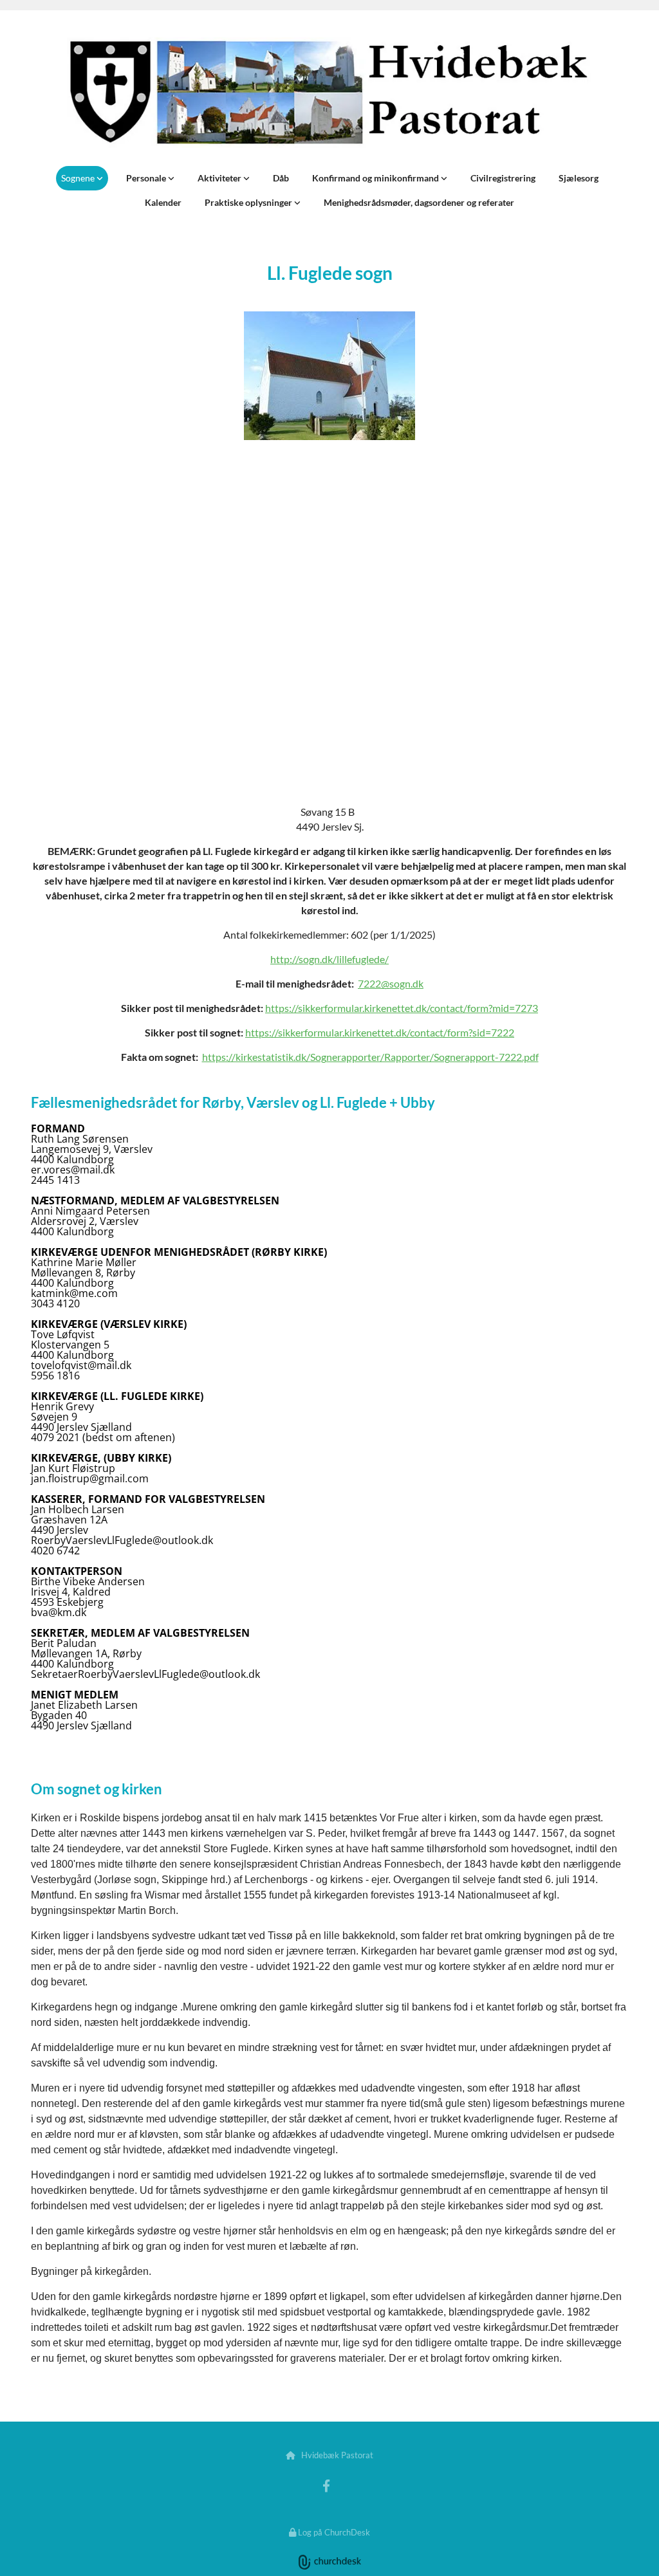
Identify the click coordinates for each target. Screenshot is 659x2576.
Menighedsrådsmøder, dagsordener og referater (419, 202)
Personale (147, 178)
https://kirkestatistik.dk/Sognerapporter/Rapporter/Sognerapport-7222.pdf (370, 1057)
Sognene (79, 178)
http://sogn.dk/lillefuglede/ (329, 959)
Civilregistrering (503, 178)
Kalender (163, 202)
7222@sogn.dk (391, 983)
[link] (82, 178)
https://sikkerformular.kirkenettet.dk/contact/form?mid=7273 (402, 1008)
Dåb (281, 178)
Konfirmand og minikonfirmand (376, 178)
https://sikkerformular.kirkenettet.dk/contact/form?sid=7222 (380, 1032)
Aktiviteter (220, 178)
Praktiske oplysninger (249, 202)
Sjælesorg (579, 178)
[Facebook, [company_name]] (326, 2485)
